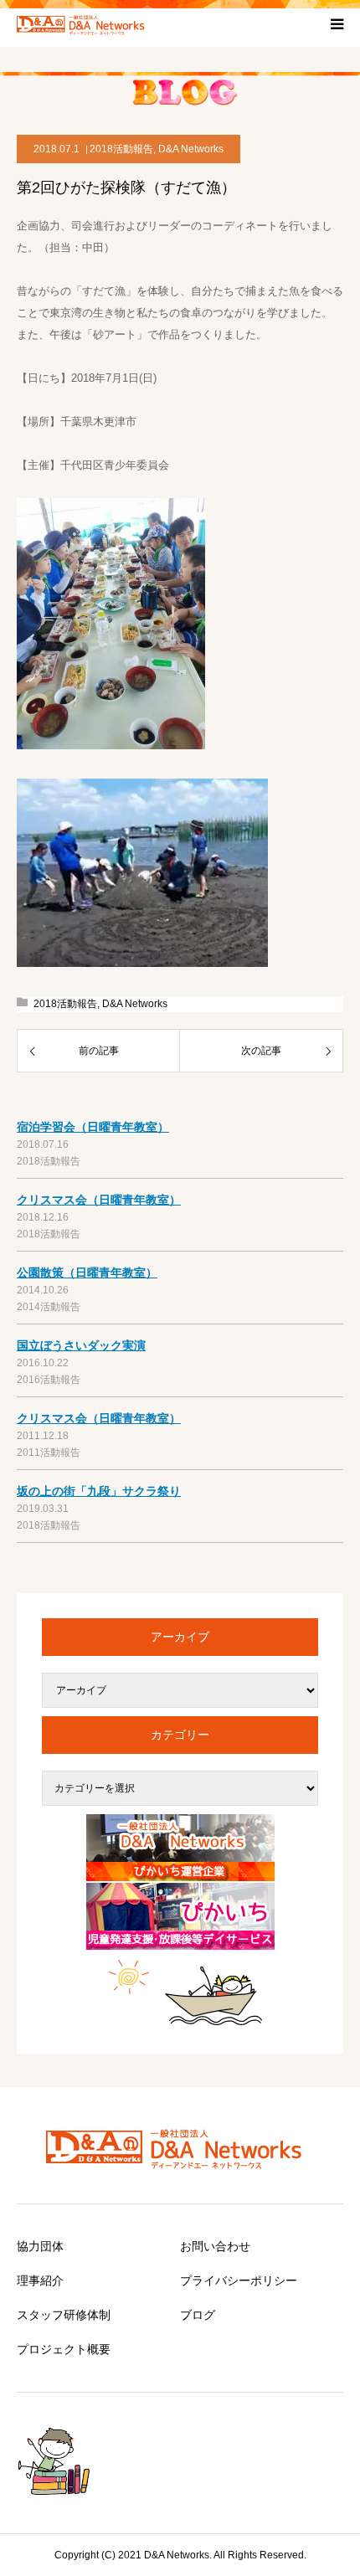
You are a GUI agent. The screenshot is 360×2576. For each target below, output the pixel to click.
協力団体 (40, 2246)
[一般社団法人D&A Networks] (84, 23)
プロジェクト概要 (64, 2349)
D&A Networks (191, 149)
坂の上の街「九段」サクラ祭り (99, 1491)
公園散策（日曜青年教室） (87, 1273)
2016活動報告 (49, 1380)
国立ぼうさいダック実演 (81, 1345)
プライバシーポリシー (239, 2280)
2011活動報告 (49, 1453)
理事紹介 (40, 2280)
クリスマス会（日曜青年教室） (99, 1200)
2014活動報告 (49, 1307)
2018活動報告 (121, 149)
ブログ (198, 2315)
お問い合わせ (215, 2246)
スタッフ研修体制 (64, 2315)
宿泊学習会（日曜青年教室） (93, 1127)
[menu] (337, 23)
